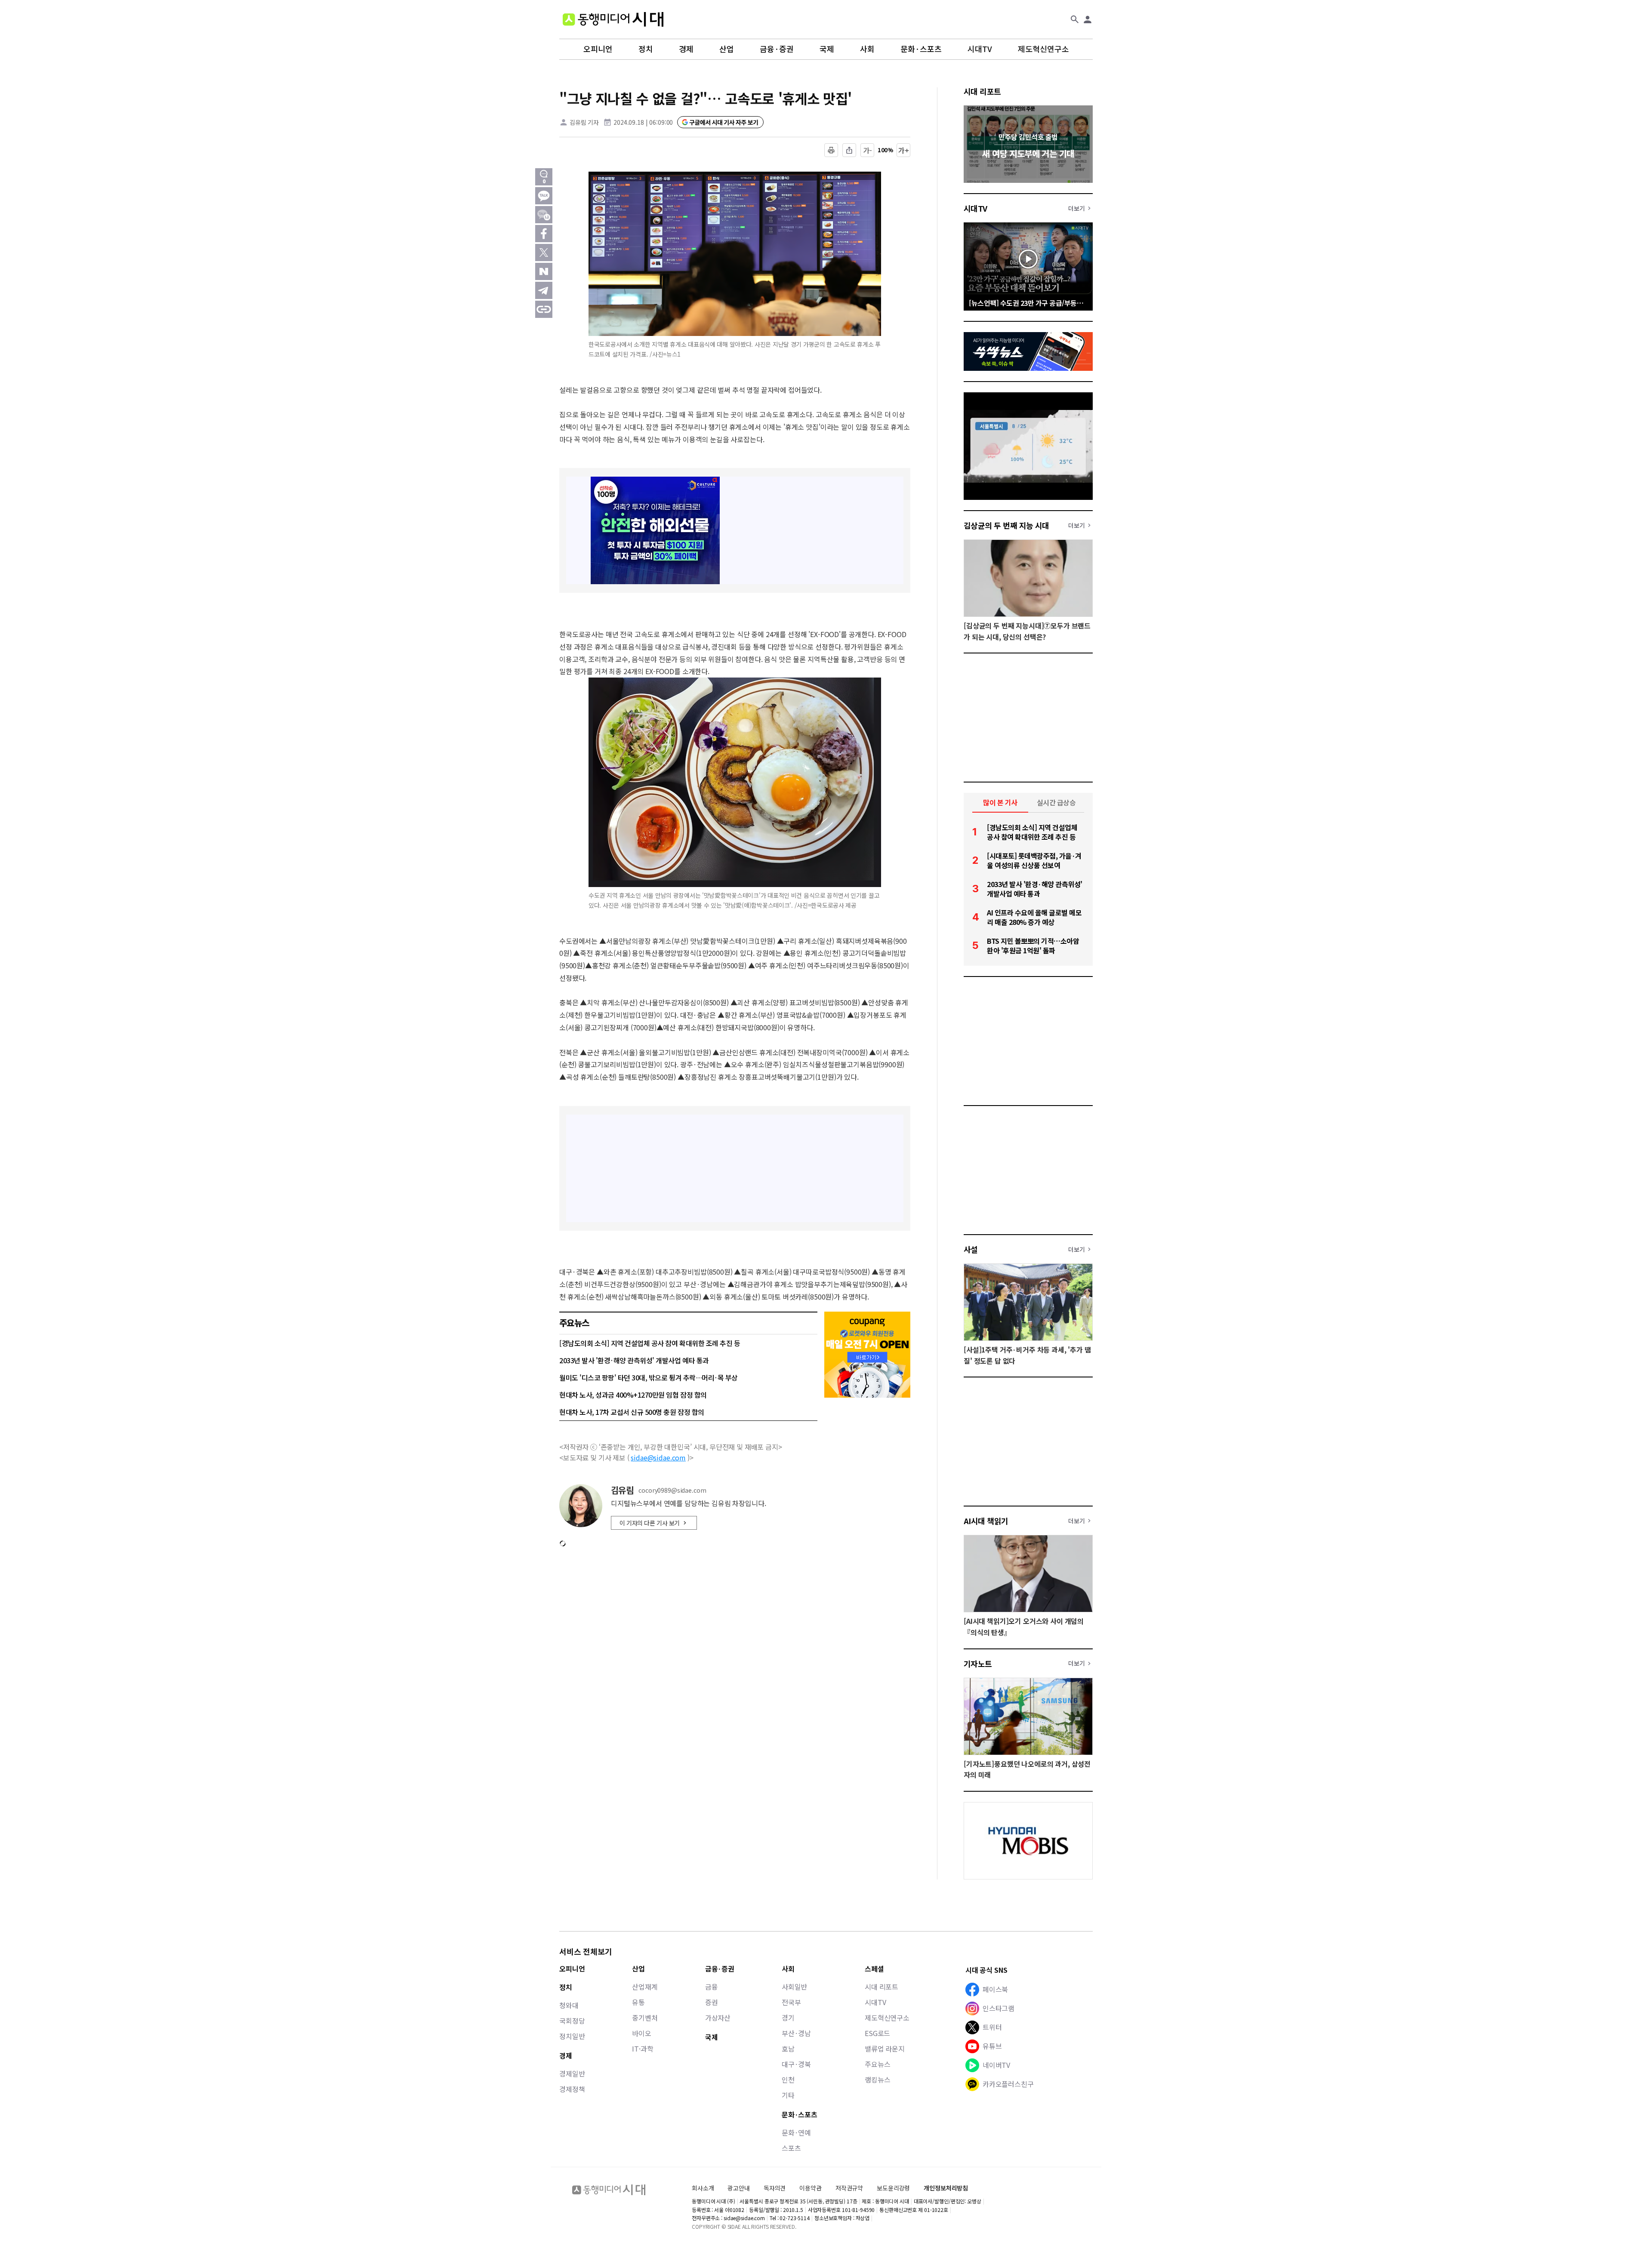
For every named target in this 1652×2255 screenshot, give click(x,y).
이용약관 (810, 2188)
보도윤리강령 (893, 2188)
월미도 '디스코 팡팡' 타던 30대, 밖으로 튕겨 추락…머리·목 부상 (649, 1377)
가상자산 (718, 2018)
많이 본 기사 (1000, 802)
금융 (712, 1987)
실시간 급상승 (1056, 802)
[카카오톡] (544, 196)
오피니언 (598, 49)
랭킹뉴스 (877, 2079)
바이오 (642, 2033)
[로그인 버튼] (1088, 19)
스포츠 (791, 2148)
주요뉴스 (877, 2064)
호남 (788, 2049)
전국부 (791, 2002)
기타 (788, 2095)
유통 (638, 2002)
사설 (971, 1249)
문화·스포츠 (921, 49)
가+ (904, 150)
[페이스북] (544, 234)
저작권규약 (849, 2188)
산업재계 (645, 1987)
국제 (827, 49)
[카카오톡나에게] (544, 215)
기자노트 (978, 1664)
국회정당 (572, 2021)
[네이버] (544, 271)
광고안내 (738, 2188)
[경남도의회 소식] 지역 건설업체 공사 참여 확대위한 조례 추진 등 (650, 1343)
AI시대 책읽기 (986, 1521)
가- (868, 150)
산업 (727, 49)
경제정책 (572, 2089)
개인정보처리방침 (946, 2188)
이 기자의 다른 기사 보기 (650, 1523)
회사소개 (703, 2188)
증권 (712, 2002)
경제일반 (572, 2073)
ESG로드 (877, 2033)
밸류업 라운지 (885, 2049)
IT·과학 (643, 2049)
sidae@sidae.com (658, 1457)
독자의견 (775, 2188)
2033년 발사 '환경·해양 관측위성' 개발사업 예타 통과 (634, 1360)
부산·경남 (796, 2033)
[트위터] (544, 253)
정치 (646, 49)
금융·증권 (777, 49)
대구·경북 (796, 2064)
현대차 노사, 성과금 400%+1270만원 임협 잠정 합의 (633, 1395)
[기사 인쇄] (831, 150)
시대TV (980, 49)
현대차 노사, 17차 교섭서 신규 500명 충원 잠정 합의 (632, 1412)
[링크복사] (544, 309)
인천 (788, 2079)
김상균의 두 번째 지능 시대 (1006, 525)
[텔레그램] (544, 290)
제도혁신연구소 (1043, 49)
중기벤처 (645, 2018)
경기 (788, 2018)
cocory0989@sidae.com (672, 1490)
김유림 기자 (584, 122)
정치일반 (572, 2036)
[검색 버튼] (1075, 19)
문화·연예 (796, 2132)
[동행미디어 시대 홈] (613, 19)
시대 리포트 (982, 91)
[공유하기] (849, 150)
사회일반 (794, 1987)
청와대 (569, 2005)
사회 (867, 49)
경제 (686, 49)
